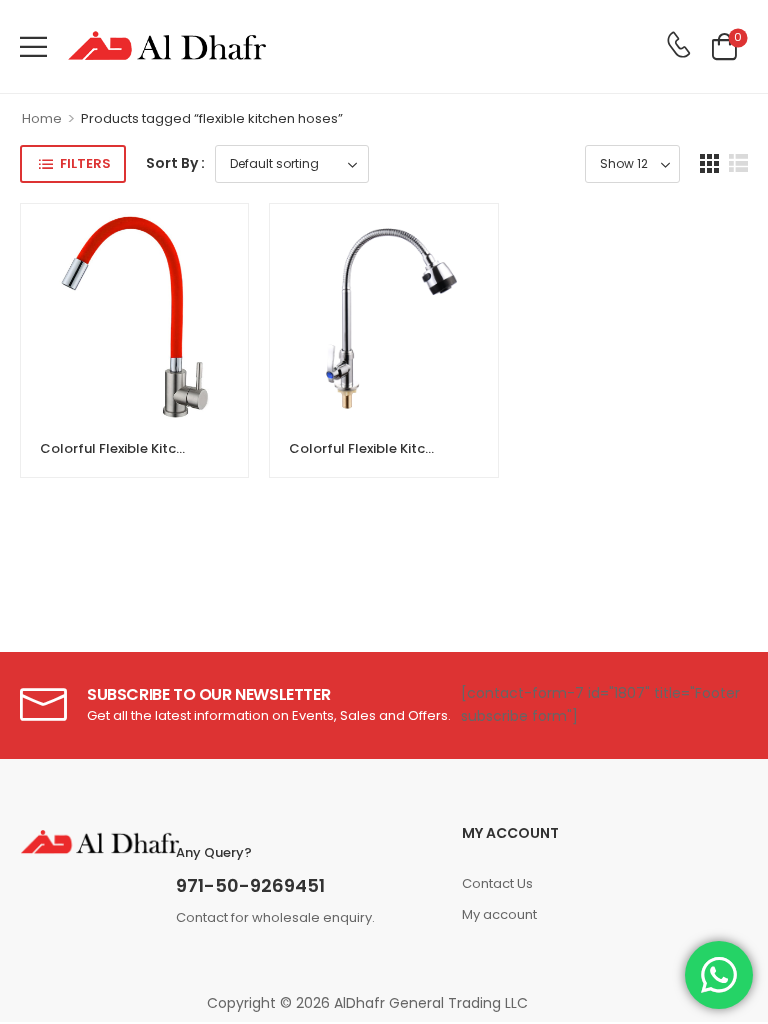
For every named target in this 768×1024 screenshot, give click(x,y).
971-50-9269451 (250, 885)
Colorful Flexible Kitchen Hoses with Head (425, 448)
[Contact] (678, 46)
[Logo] (167, 46)
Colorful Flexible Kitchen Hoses (141, 448)
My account (499, 914)
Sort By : (175, 163)
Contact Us (497, 883)
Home (42, 118)
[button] (33, 46)
